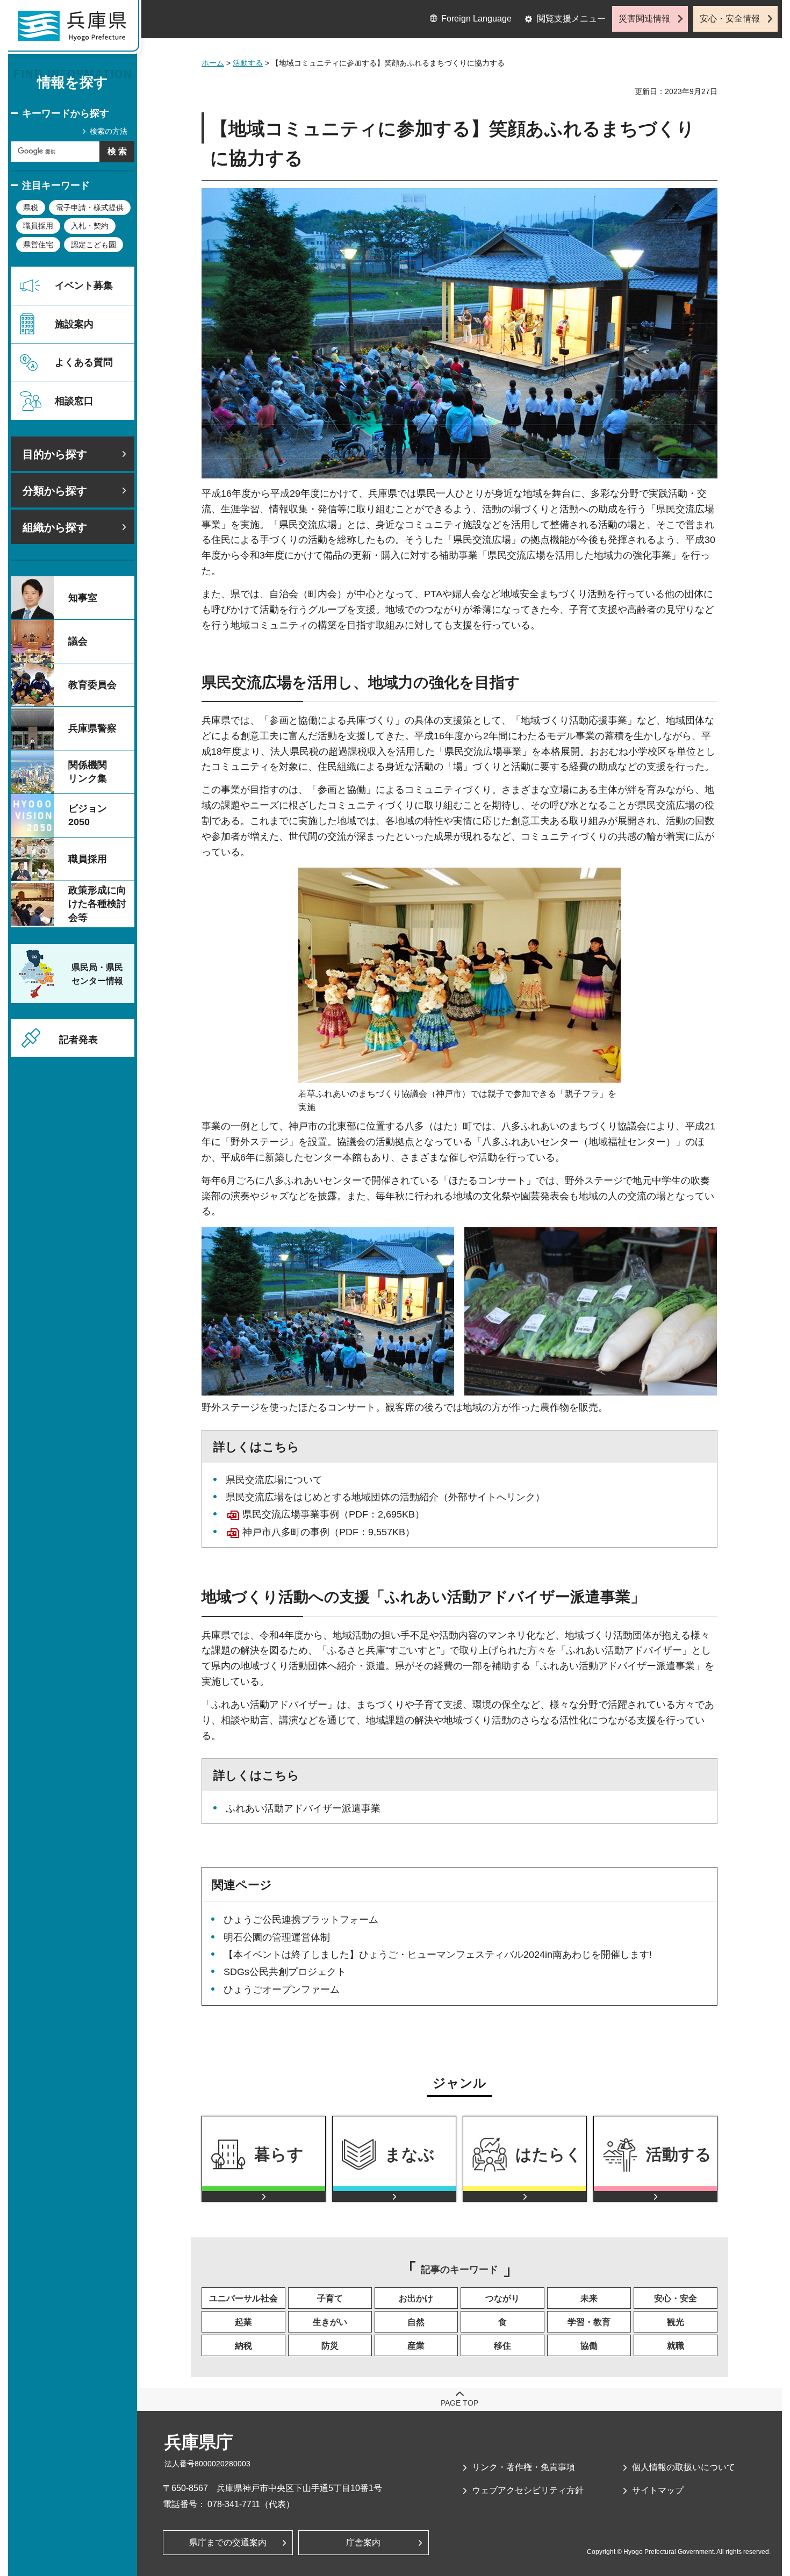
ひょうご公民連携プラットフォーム (301, 1920)
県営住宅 (38, 245)
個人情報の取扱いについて (684, 2467)
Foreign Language (476, 19)
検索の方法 (109, 131)
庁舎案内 (363, 2542)
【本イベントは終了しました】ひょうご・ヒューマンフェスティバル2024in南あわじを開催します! (438, 1955)
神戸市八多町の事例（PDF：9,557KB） (329, 1532)
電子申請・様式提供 (90, 207)
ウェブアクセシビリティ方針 (528, 2490)
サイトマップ (658, 2490)
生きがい (330, 2322)
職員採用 (38, 226)
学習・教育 (589, 2322)
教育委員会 (92, 685)
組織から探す (55, 527)
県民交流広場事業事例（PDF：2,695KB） (333, 1514)
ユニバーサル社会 (243, 2298)
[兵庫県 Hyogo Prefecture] (77, 30)
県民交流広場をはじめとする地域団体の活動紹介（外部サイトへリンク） (385, 1497)
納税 (243, 2346)
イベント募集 (84, 285)
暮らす (279, 2154)
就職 (676, 2346)
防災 (330, 2346)
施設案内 (74, 324)
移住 (502, 2346)
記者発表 (78, 1040)
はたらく (549, 2154)
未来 (589, 2298)
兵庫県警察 (92, 728)
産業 (416, 2346)
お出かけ (416, 2298)
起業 (243, 2322)
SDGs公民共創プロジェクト (285, 1972)
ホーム (213, 63)
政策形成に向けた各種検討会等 (97, 904)
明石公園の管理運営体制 (277, 1937)
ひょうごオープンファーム (282, 1990)
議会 (78, 641)
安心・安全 (676, 2298)
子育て (330, 2298)
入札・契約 (90, 226)
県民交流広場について (274, 1480)
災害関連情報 (644, 19)
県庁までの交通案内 (228, 2542)
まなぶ (410, 2154)
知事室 (83, 598)
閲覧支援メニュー (571, 19)
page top (459, 2403)
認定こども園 (94, 245)
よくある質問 (84, 362)
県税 (31, 207)
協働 (589, 2346)
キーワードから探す (66, 113)
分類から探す (55, 491)
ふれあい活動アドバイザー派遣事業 (303, 1808)
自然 (416, 2322)
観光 (676, 2322)
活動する (248, 63)
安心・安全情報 (730, 19)
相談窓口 (74, 401)
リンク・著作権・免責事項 (523, 2467)
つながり (502, 2298)
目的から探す (55, 454)
